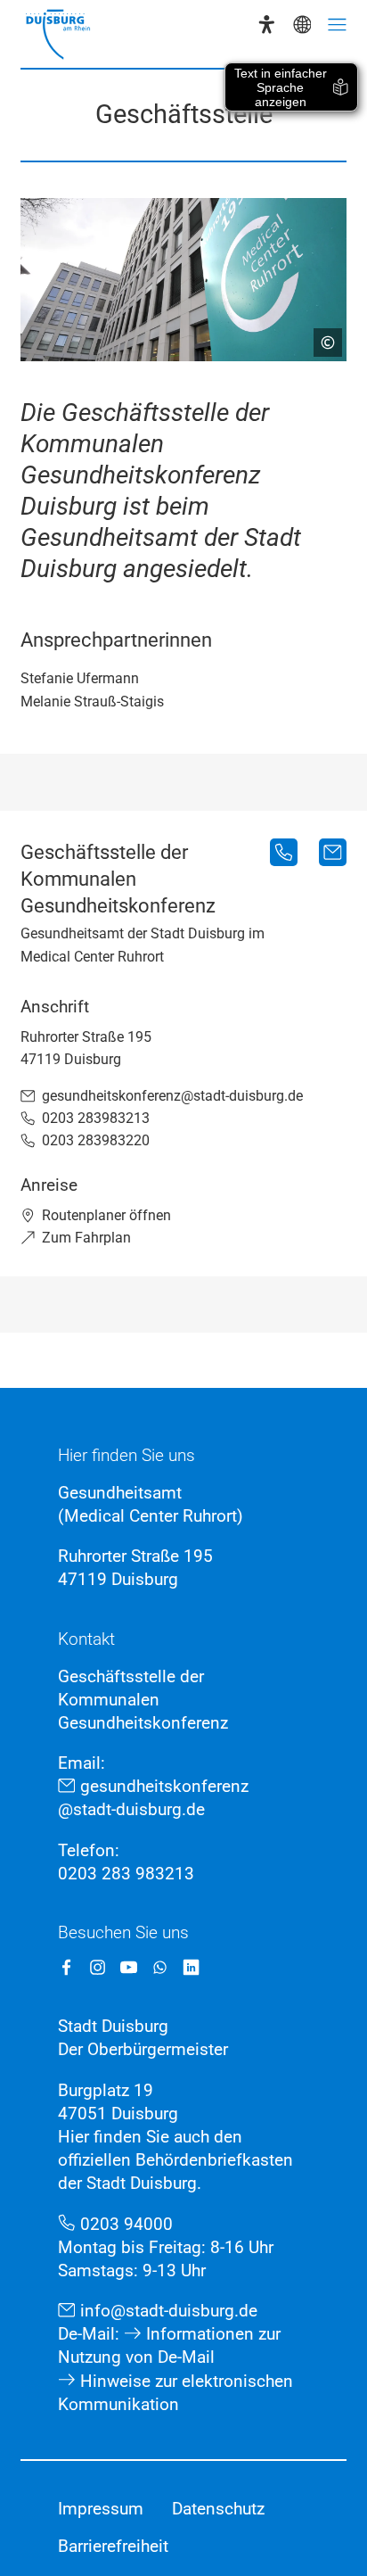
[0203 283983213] (284, 852)
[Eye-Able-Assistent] (267, 25)
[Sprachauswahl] (302, 25)
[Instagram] (98, 1967)
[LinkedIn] (191, 1967)
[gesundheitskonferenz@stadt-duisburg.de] (333, 852)
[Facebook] (66, 1967)
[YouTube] (129, 1967)
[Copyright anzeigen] (321, 335)
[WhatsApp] (160, 1967)
